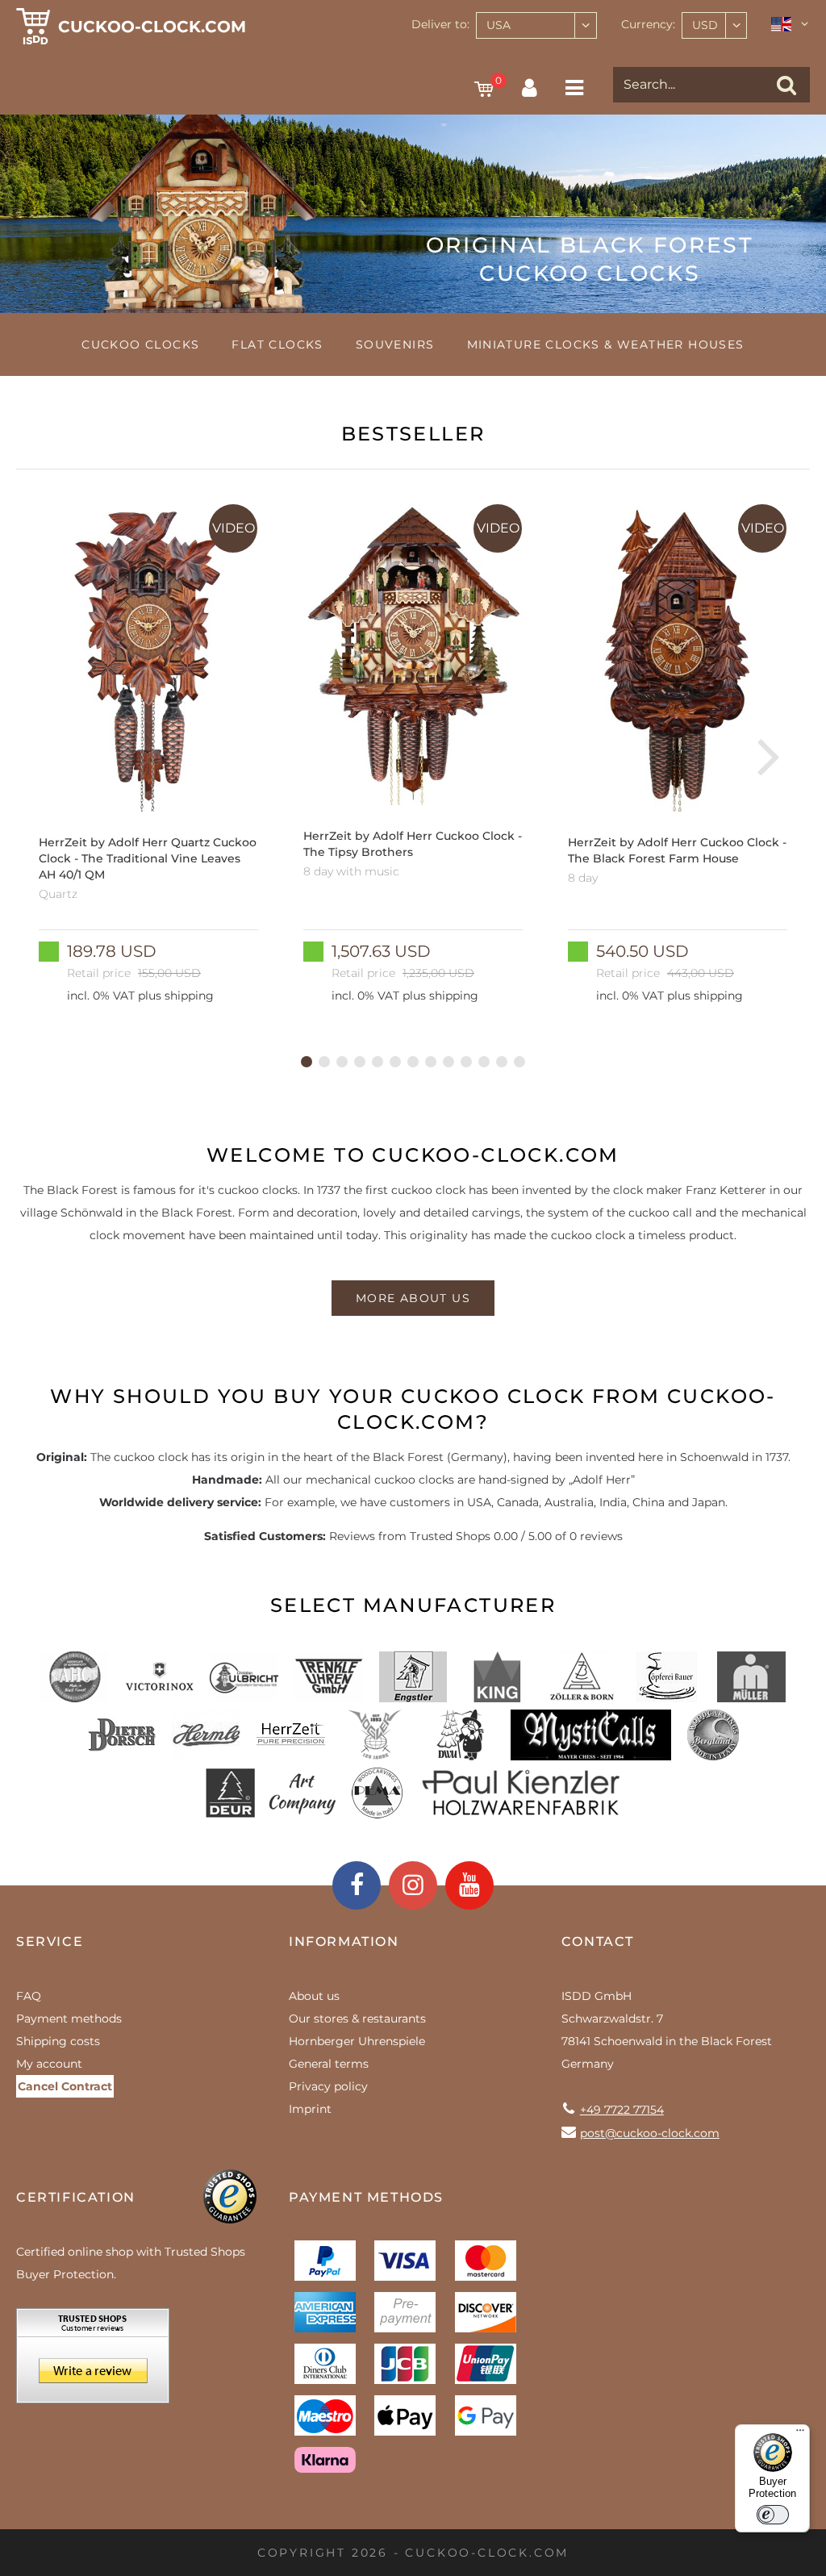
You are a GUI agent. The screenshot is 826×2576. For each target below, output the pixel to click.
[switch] (773, 2515)
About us (314, 1996)
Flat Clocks (277, 344)
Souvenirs (395, 344)
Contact (598, 1941)
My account (49, 2064)
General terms (329, 2064)
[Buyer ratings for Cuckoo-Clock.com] (93, 2361)
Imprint (310, 2109)
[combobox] (536, 25)
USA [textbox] (499, 25)
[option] (148, 755)
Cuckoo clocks (140, 344)
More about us (413, 1298)
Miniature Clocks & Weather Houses (606, 344)
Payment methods (69, 2019)
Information (344, 1941)
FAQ (29, 1996)
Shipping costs (58, 2041)
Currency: (648, 24)
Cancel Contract (65, 2086)
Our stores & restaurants (357, 2019)
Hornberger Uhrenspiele (357, 2041)
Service (50, 1941)
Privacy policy (328, 2086)
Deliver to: (440, 24)
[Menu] (800, 2434)
